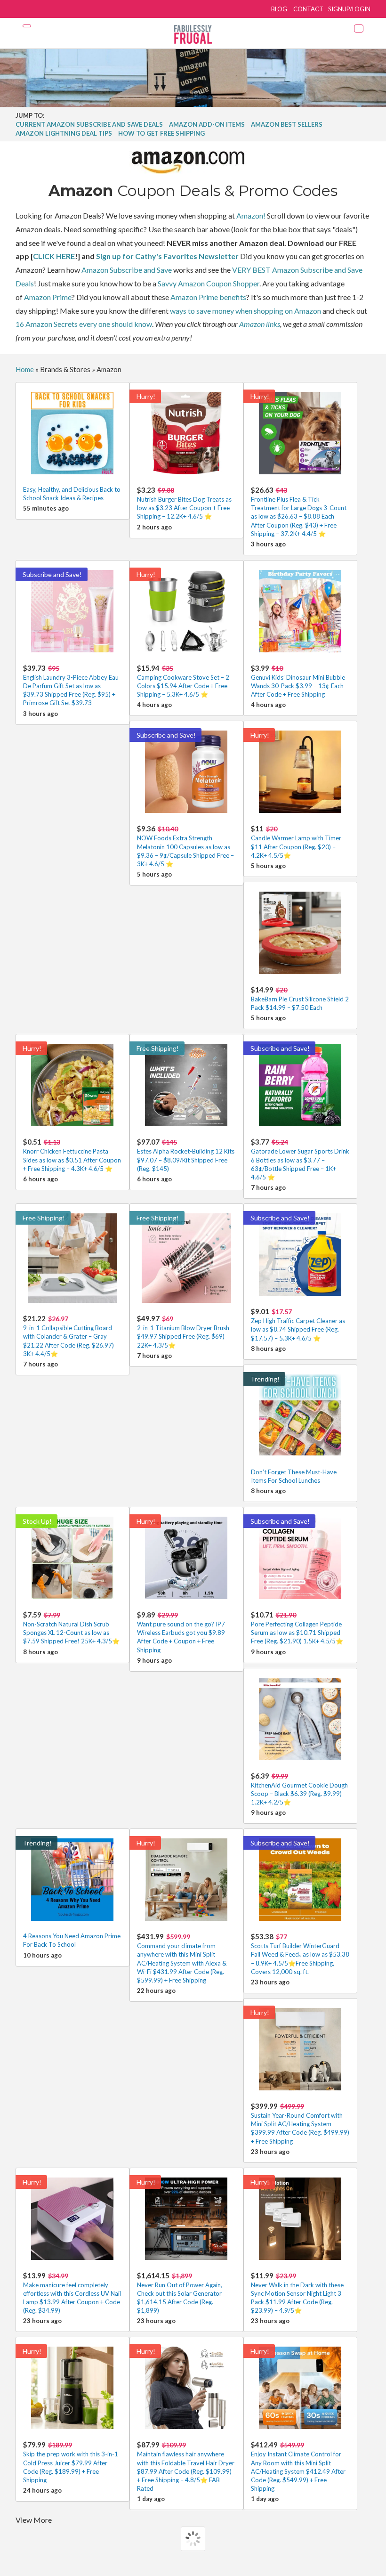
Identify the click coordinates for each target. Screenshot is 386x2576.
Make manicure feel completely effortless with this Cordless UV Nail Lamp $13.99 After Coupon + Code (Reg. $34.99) (72, 2293)
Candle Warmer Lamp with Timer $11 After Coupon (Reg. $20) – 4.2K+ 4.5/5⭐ (296, 841)
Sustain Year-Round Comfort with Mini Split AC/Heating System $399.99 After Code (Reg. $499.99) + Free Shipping (300, 2123)
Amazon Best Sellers (287, 124)
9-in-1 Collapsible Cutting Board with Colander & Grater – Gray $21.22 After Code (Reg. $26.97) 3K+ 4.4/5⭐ (68, 1336)
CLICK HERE (54, 256)
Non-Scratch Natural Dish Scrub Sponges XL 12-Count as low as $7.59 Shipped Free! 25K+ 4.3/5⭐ (71, 1628)
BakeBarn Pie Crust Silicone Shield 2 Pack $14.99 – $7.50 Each (300, 998)
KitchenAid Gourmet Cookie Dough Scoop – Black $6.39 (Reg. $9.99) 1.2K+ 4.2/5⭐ (299, 1789)
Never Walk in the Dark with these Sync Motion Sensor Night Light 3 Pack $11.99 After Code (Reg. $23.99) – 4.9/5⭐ (297, 2293)
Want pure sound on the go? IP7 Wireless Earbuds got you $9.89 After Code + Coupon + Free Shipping (181, 1632)
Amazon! (251, 215)
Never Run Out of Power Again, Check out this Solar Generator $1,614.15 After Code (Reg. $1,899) (180, 2293)
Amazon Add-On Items (207, 124)
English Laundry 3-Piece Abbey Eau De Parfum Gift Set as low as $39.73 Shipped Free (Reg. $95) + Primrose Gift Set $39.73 (71, 685)
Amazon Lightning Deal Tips (64, 133)
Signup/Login (349, 9)
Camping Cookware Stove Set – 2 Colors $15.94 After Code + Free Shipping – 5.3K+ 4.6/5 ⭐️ (183, 681)
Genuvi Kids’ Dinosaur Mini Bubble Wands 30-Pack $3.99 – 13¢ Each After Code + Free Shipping (298, 681)
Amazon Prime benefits (208, 297)
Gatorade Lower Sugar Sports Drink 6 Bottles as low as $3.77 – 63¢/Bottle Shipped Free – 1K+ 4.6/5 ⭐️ (300, 1159)
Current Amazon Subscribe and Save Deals (89, 124)
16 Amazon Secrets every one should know (84, 324)
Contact (308, 9)
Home (25, 369)
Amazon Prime (48, 297)
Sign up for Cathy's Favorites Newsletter (167, 256)
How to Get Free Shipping (161, 133)
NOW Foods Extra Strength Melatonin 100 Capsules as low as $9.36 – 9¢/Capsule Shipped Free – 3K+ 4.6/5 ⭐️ (185, 846)
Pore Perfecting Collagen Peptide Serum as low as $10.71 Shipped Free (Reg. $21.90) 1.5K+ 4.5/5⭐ (297, 1628)
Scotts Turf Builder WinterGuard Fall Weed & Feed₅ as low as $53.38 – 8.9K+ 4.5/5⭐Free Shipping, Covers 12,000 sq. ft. (300, 1954)
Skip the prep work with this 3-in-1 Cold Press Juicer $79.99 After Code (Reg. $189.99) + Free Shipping (71, 2462)
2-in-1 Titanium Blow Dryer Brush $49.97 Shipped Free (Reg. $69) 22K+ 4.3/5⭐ (183, 1331)
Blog (279, 9)
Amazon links (260, 324)
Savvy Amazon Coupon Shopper (209, 283)
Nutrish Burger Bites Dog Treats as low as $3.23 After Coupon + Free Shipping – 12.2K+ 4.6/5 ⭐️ (184, 503)
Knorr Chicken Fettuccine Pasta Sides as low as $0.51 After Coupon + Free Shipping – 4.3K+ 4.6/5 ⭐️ (72, 1155)
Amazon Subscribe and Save (127, 270)
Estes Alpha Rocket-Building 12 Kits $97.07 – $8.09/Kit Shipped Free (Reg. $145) (186, 1155)
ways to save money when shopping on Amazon (245, 311)
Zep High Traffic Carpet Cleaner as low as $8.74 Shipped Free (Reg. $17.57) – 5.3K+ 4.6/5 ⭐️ (298, 1324)
